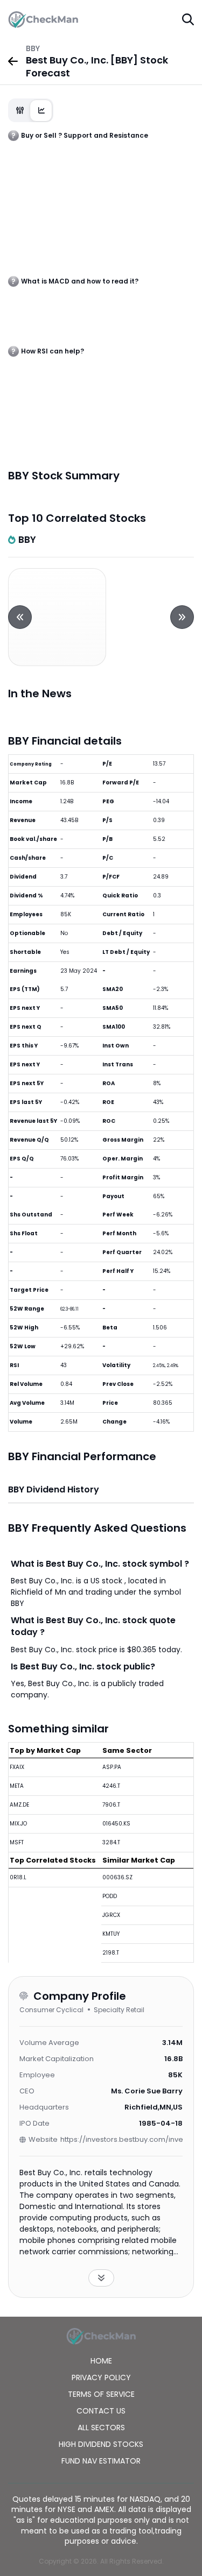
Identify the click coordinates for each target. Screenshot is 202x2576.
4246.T (111, 1786)
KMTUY (111, 1934)
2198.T (111, 1953)
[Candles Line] (31, 110)
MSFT (17, 1842)
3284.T (111, 1842)
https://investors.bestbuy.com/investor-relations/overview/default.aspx (121, 2139)
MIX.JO (18, 1824)
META (17, 1786)
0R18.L (18, 1877)
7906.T (111, 1805)
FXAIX (17, 1767)
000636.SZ (117, 1877)
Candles (20, 111)
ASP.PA (112, 1767)
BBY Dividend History (54, 1489)
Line (41, 111)
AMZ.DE (19, 1805)
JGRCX (111, 1915)
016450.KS (116, 1824)
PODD (110, 1896)
